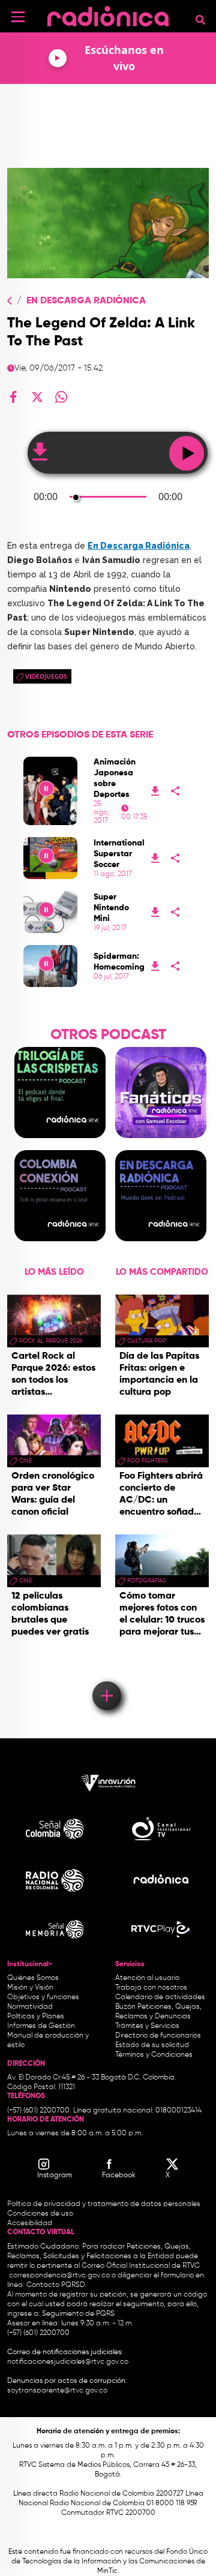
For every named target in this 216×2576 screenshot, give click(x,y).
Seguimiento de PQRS (78, 2314)
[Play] (51, 791)
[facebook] (13, 397)
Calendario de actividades (160, 1997)
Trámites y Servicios (147, 2026)
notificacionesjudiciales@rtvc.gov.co (68, 2362)
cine (25, 1461)
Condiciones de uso (40, 2214)
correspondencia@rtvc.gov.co (59, 2276)
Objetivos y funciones (43, 1997)
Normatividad (30, 2007)
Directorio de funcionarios (158, 2036)
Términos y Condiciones (154, 2055)
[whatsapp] (61, 397)
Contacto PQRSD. (56, 2285)
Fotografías (147, 1581)
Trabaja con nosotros (151, 1988)
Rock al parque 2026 (51, 1341)
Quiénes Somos (33, 1978)
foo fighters (148, 1461)
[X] (37, 397)
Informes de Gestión (41, 2026)
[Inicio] (108, 15)
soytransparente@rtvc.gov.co (57, 2391)
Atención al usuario (147, 1978)
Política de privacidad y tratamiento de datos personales (104, 2204)
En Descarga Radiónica (86, 301)
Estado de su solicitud (152, 2045)
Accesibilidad (31, 2223)
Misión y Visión (30, 1988)
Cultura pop (147, 1341)
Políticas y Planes (36, 2017)
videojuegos (46, 676)
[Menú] (18, 17)
